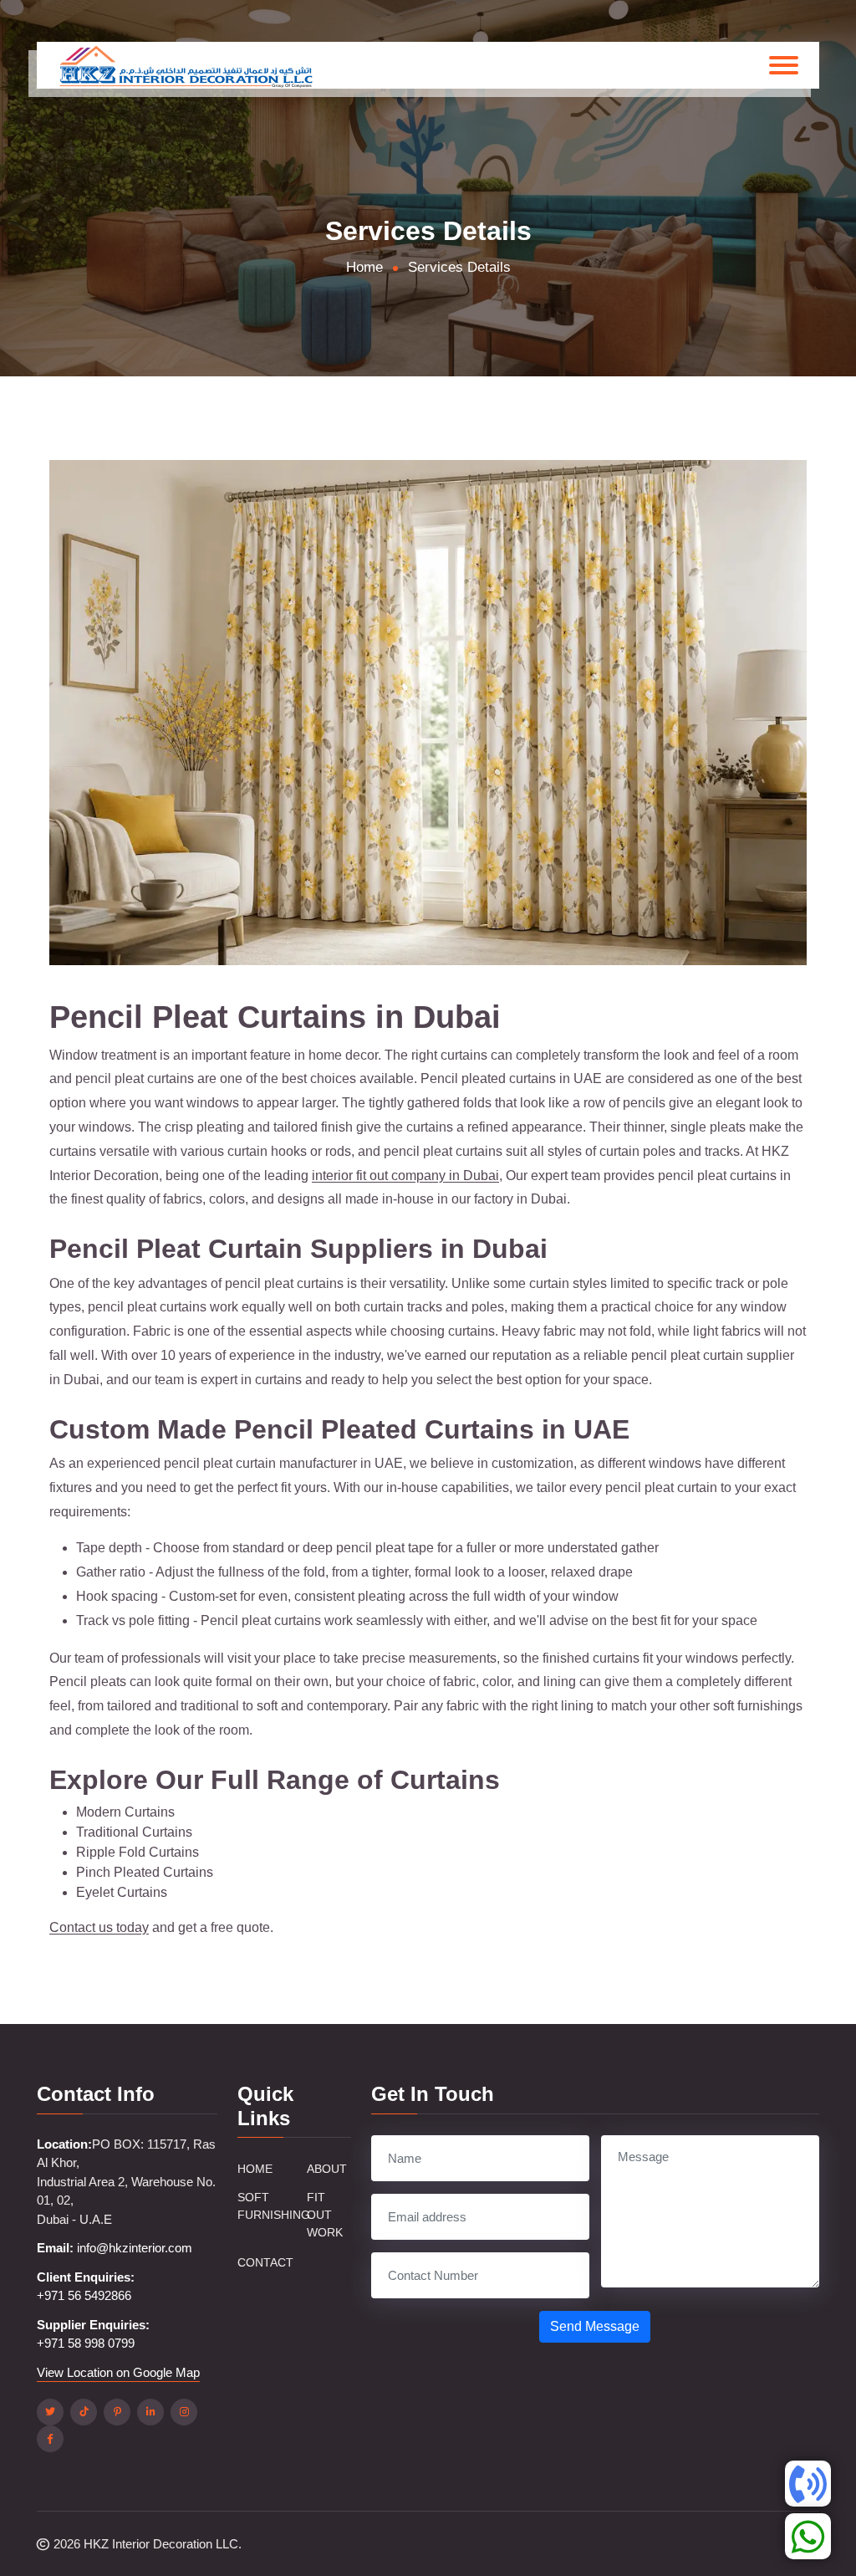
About (327, 2169)
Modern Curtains (125, 1812)
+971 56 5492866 (84, 2295)
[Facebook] (50, 2439)
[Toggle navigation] (784, 65)
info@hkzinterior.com (135, 2248)
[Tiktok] (84, 2412)
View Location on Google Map (118, 2372)
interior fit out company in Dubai (405, 1176)
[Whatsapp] (808, 2536)
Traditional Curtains (134, 1832)
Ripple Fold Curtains (138, 1852)
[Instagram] (184, 2412)
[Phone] (808, 2484)
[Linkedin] (150, 2412)
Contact (265, 2262)
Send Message (595, 2326)
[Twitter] (50, 2412)
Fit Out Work (325, 2215)
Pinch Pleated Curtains (145, 1872)
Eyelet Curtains (122, 1892)
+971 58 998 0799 (86, 2343)
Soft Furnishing (274, 2206)
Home (255, 2169)
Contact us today (99, 1927)
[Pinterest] (117, 2412)
